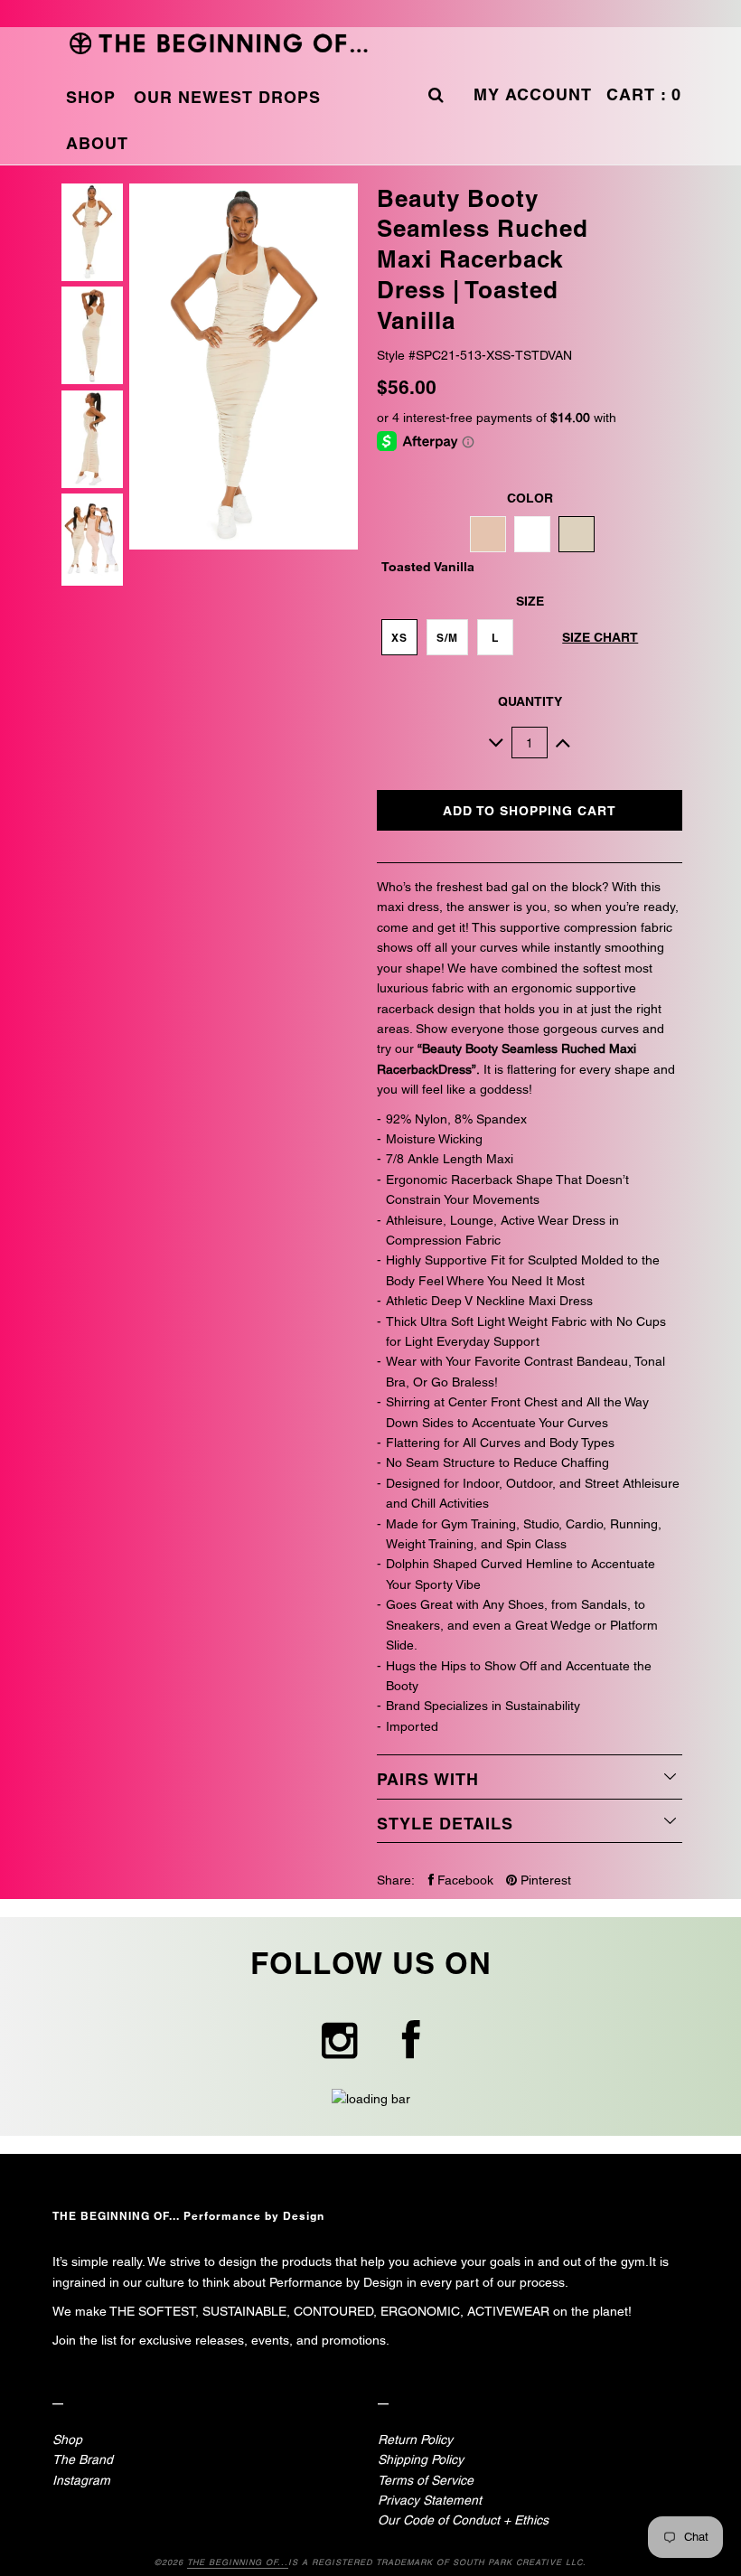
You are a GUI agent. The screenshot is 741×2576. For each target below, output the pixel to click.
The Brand (83, 2459)
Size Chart (600, 637)
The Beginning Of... (238, 2562)
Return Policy (415, 2440)
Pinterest (544, 1880)
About (97, 143)
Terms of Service (426, 2480)
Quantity (530, 701)
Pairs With (428, 1779)
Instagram (81, 2480)
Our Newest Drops (227, 97)
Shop (91, 97)
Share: (396, 1880)
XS (399, 638)
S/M (447, 638)
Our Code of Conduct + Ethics (463, 2520)
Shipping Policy (421, 2459)
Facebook (464, 1880)
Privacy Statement (430, 2500)
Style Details (445, 1824)
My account (533, 94)
